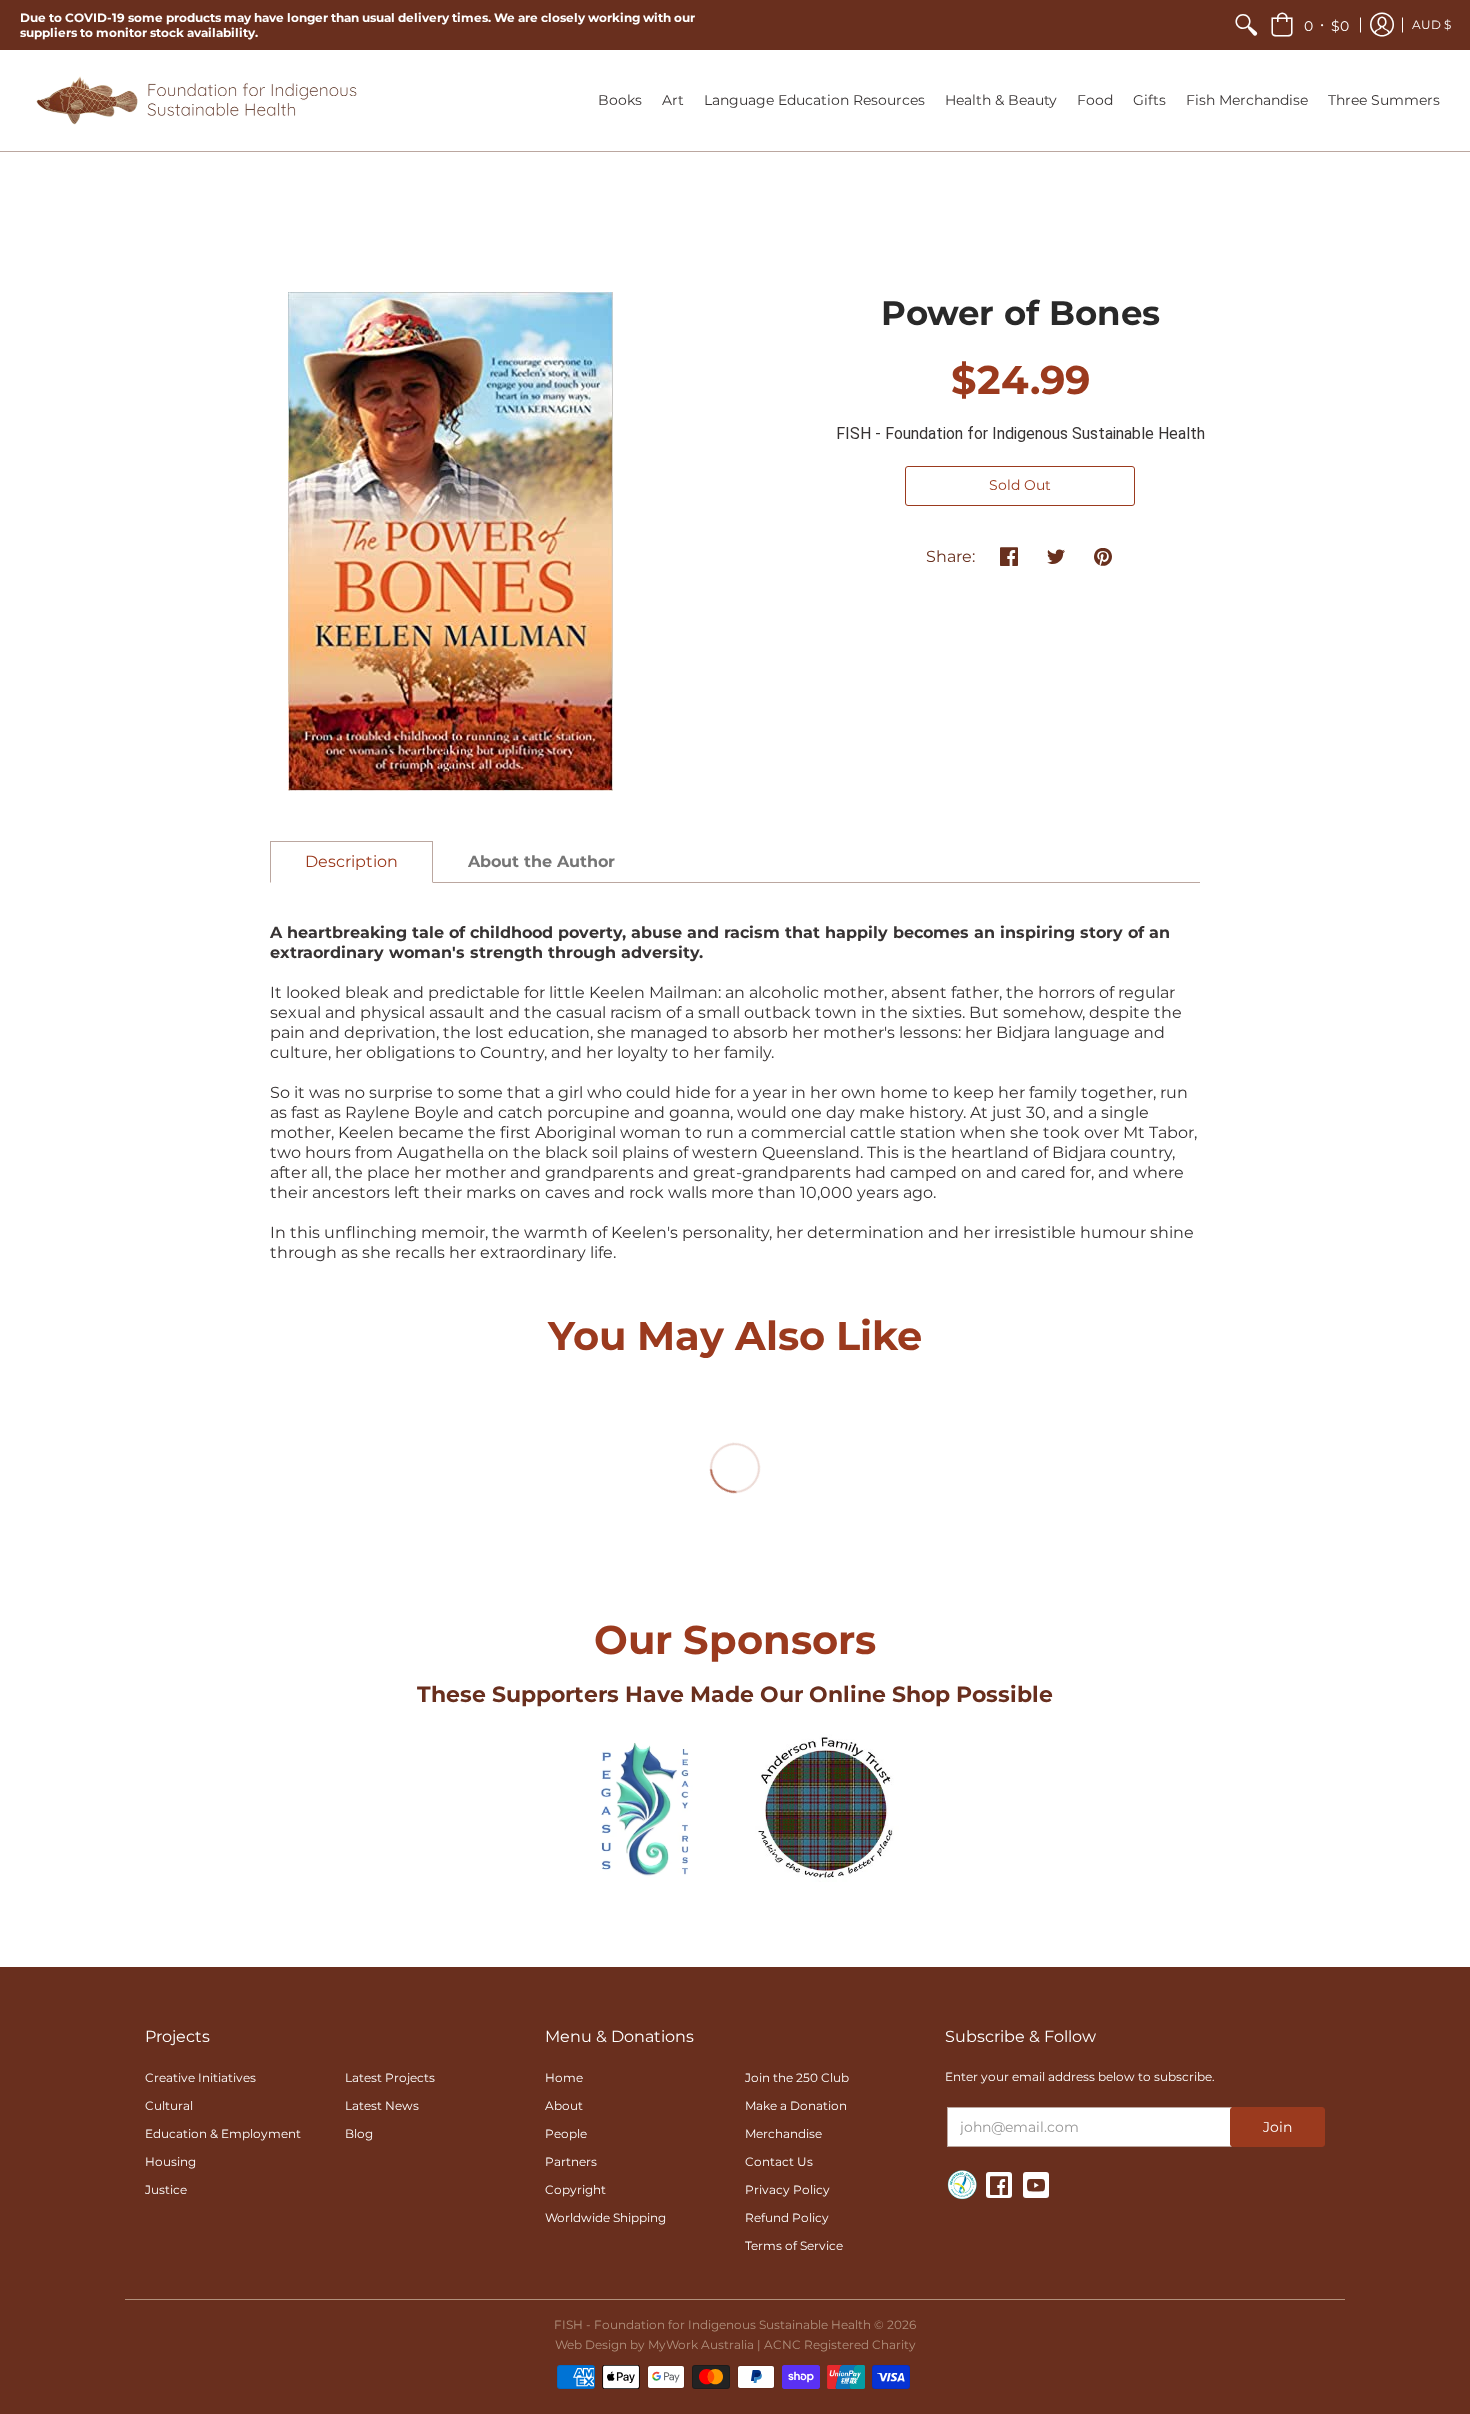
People (566, 2133)
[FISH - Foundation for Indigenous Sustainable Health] (195, 100)
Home (564, 2077)
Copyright (575, 2189)
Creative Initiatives (200, 2077)
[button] (1309, 25)
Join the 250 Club (797, 2077)
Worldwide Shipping (605, 2217)
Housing (170, 2161)
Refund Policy (787, 2217)
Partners (571, 2161)
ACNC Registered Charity (840, 2344)
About (564, 2105)
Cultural (169, 2105)
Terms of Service (794, 2245)
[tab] (351, 862)
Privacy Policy (787, 2189)
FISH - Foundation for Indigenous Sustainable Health (1020, 433)
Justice (166, 2189)
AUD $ (1431, 24)
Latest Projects (390, 2077)
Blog (359, 2133)
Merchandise (783, 2133)
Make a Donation (796, 2105)
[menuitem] (1246, 25)
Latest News (382, 2105)
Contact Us (779, 2161)
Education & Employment (223, 2133)
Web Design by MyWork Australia (654, 2344)
